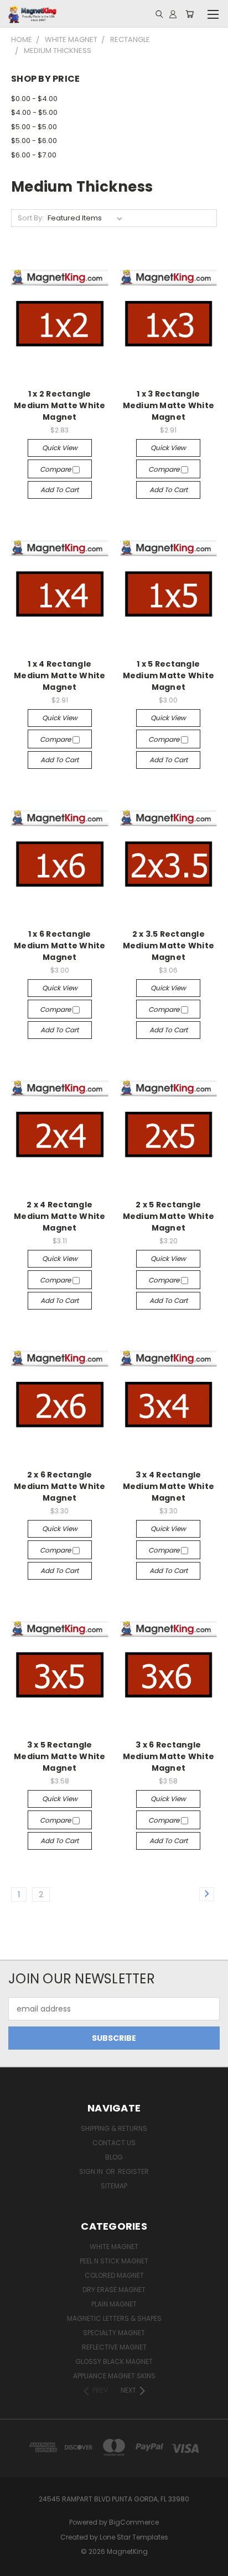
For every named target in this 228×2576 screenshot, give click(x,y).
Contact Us (114, 2143)
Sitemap (114, 2186)
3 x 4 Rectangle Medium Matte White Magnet (169, 1486)
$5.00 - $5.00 (34, 127)
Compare (56, 469)
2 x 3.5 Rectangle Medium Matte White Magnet (169, 946)
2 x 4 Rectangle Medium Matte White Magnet (60, 1216)
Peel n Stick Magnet (114, 2261)
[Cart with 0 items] (190, 14)
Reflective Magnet (114, 2347)
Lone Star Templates (134, 2537)
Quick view (60, 448)
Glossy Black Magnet (114, 2361)
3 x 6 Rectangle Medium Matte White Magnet (169, 1756)
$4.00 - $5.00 (34, 112)
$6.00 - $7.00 (34, 155)
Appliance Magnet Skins (114, 2376)
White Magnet (114, 2247)
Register (133, 2171)
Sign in (92, 2171)
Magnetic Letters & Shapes (114, 2318)
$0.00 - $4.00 (34, 99)
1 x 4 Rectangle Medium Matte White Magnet (60, 675)
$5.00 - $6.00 (34, 141)
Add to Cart (59, 490)
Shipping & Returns (114, 2128)
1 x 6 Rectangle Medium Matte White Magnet (60, 946)
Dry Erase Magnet (114, 2290)
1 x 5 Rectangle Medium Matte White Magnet (169, 675)
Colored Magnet (114, 2275)
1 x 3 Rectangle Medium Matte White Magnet (169, 405)
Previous (17, 2565)
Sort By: (31, 218)
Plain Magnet (114, 2304)
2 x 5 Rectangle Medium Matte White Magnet (169, 1216)
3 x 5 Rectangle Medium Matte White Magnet (60, 1756)
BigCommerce (134, 2522)
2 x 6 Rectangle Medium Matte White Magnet (60, 1486)
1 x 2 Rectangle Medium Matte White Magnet (60, 405)
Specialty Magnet (114, 2333)
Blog (114, 2157)
